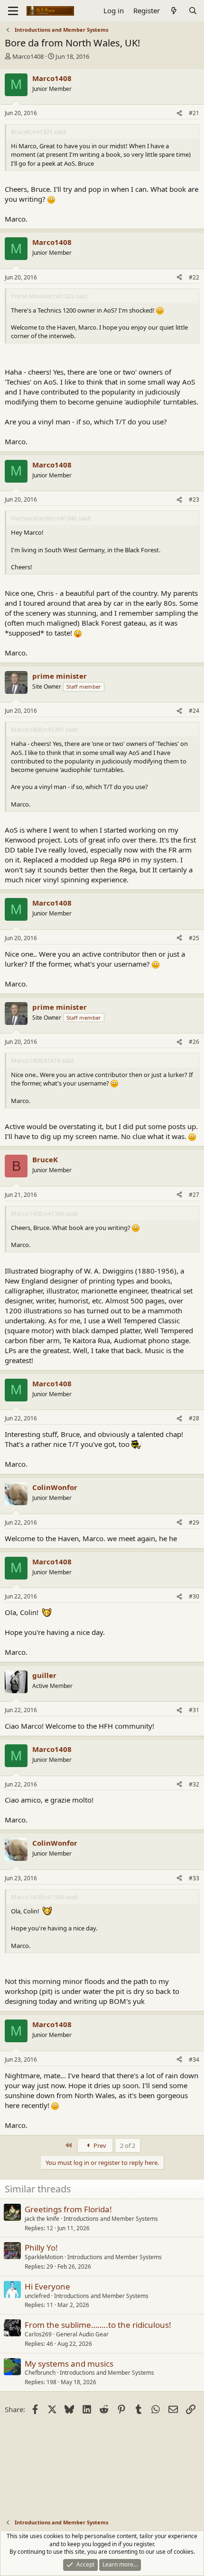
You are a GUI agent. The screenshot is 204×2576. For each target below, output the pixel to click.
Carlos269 (38, 2334)
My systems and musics (69, 2364)
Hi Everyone (47, 2286)
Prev (99, 2145)
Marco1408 (28, 56)
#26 (194, 1042)
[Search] (193, 11)
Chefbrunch (40, 2373)
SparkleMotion (44, 2257)
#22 (194, 277)
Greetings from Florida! (68, 2209)
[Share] (179, 113)
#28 (194, 1418)
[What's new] (174, 11)
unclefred (37, 2296)
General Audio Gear (82, 2334)
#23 (194, 499)
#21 (194, 113)
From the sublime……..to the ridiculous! (98, 2325)
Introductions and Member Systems (111, 2219)
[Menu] (13, 11)
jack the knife (42, 2219)
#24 (194, 711)
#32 (194, 1784)
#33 (194, 1878)
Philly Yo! (41, 2248)
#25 (194, 938)
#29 (194, 1522)
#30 (194, 1596)
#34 (194, 2060)
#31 (194, 1710)
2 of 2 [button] (128, 2145)
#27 (194, 1195)
